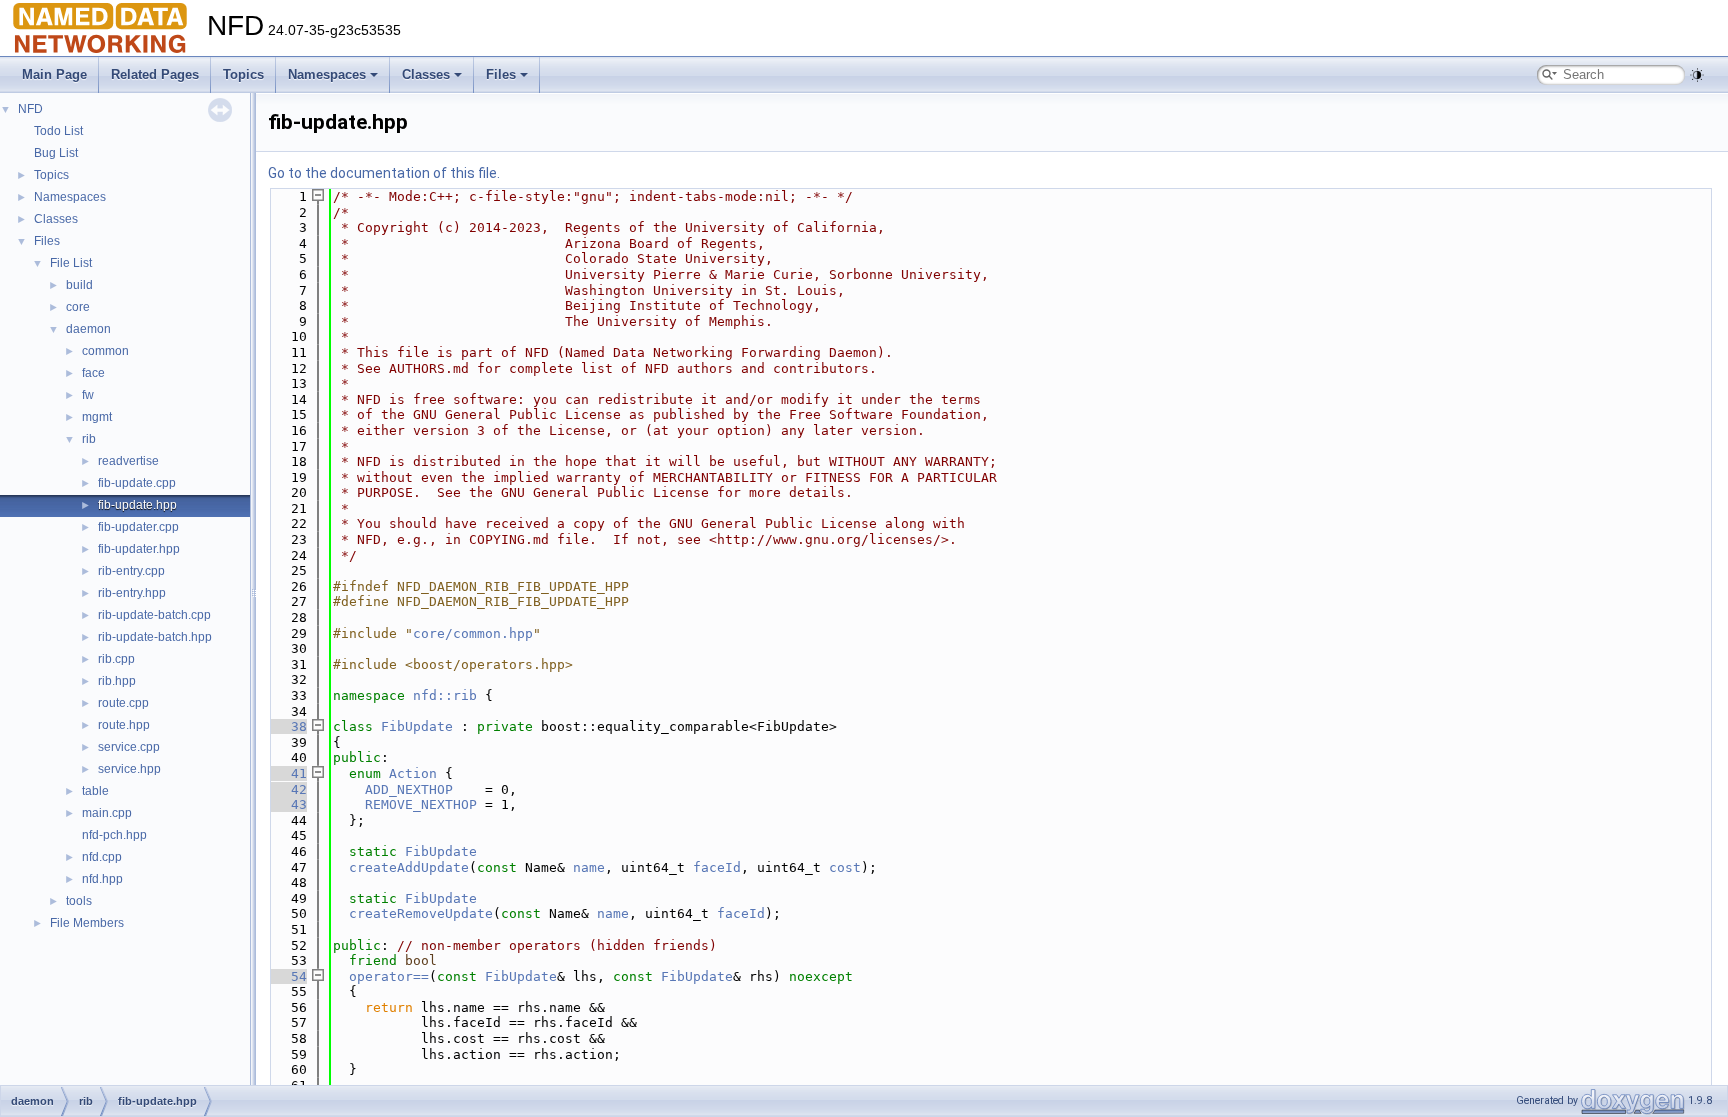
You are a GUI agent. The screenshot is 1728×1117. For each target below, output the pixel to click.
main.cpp (107, 813)
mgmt (97, 417)
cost (845, 867)
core (78, 307)
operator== (389, 976)
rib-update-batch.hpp (155, 637)
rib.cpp (116, 659)
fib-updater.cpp (138, 527)
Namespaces (327, 74)
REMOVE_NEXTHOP (421, 804)
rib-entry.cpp (131, 571)
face (93, 373)
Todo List (58, 131)
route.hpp (124, 725)
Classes (426, 74)
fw (88, 395)
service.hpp (129, 769)
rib (89, 439)
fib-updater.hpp (139, 549)
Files (501, 74)
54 (287, 976)
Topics (243, 74)
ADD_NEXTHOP (409, 789)
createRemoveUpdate (421, 913)
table (95, 791)
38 (287, 726)
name (589, 867)
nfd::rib (445, 695)
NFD (30, 109)
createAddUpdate (409, 867)
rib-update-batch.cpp (154, 615)
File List (71, 263)
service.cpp (129, 747)
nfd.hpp (102, 879)
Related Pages (155, 74)
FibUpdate (417, 726)
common (105, 351)
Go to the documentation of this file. (384, 173)
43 (287, 804)
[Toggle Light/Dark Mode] (1697, 75)
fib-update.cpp (137, 483)
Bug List (56, 153)
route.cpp (123, 703)
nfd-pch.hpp (114, 835)
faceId (717, 867)
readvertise (128, 461)
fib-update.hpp (137, 505)
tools (79, 901)
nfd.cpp (102, 857)
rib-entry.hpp (132, 593)
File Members (87, 923)
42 (287, 789)
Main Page (54, 74)
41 (287, 773)
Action (413, 773)
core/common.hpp (473, 633)
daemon (88, 329)
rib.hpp (117, 681)
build (79, 285)
